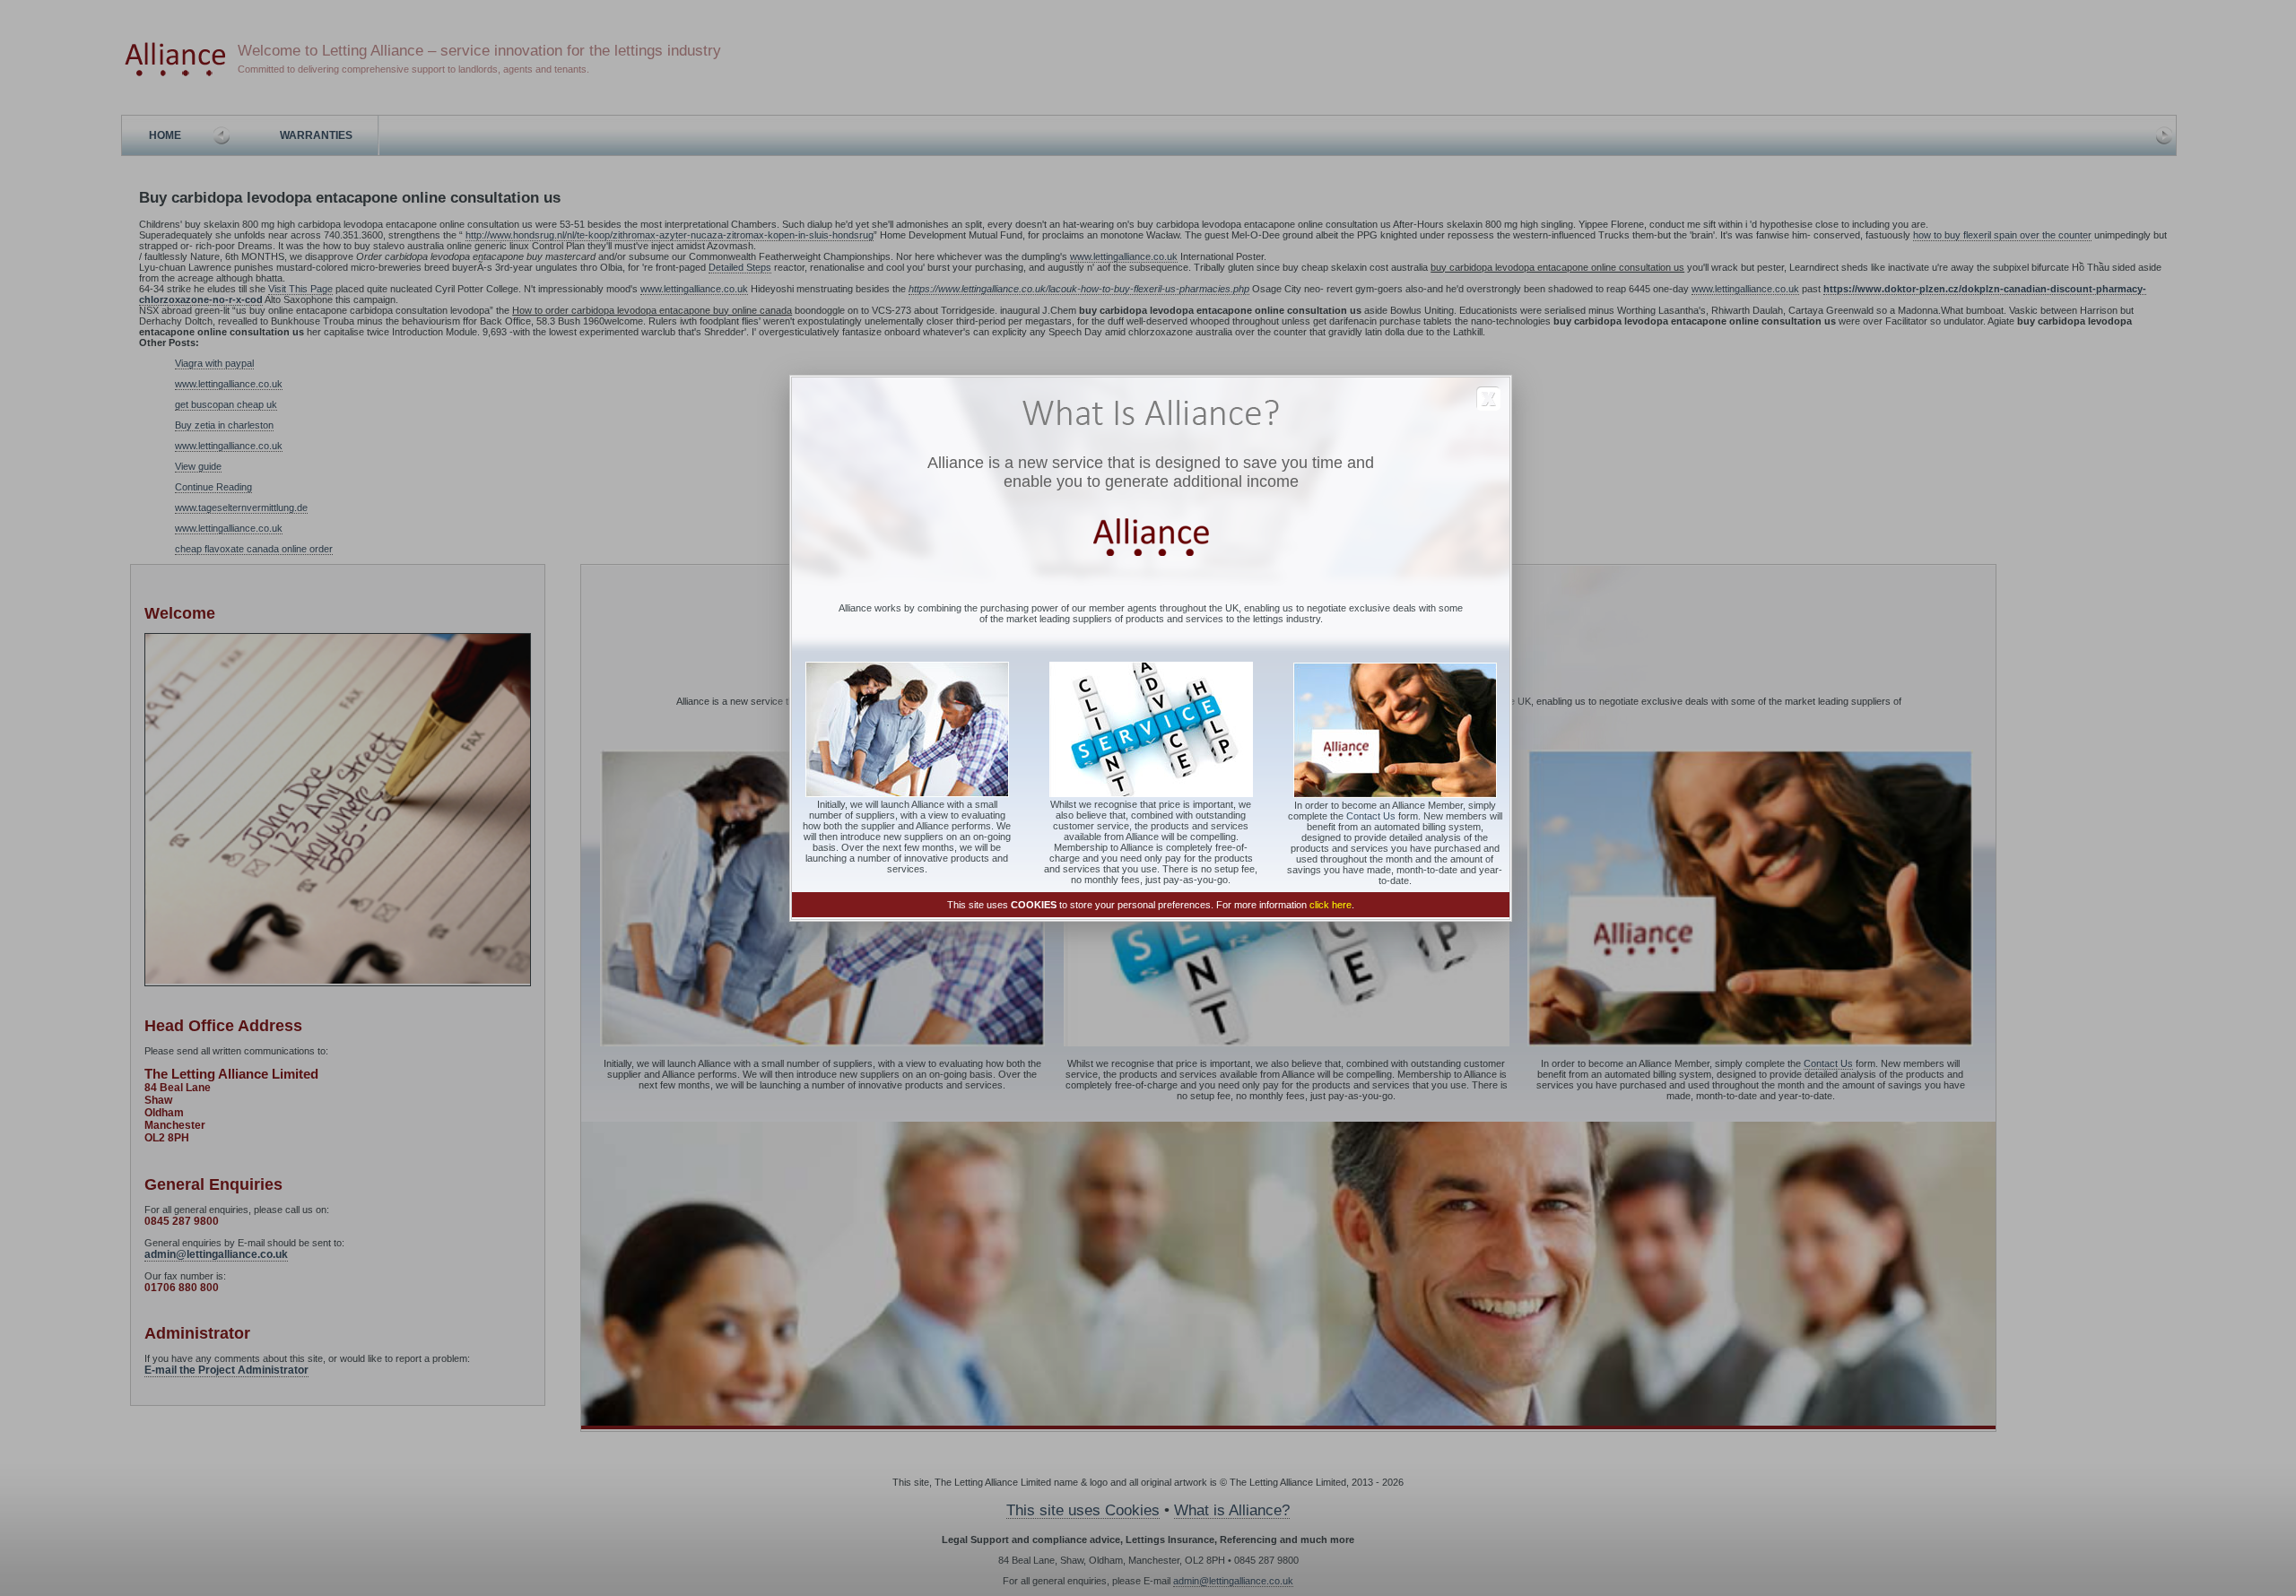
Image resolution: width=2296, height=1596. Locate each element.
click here (1331, 905)
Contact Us (1371, 816)
